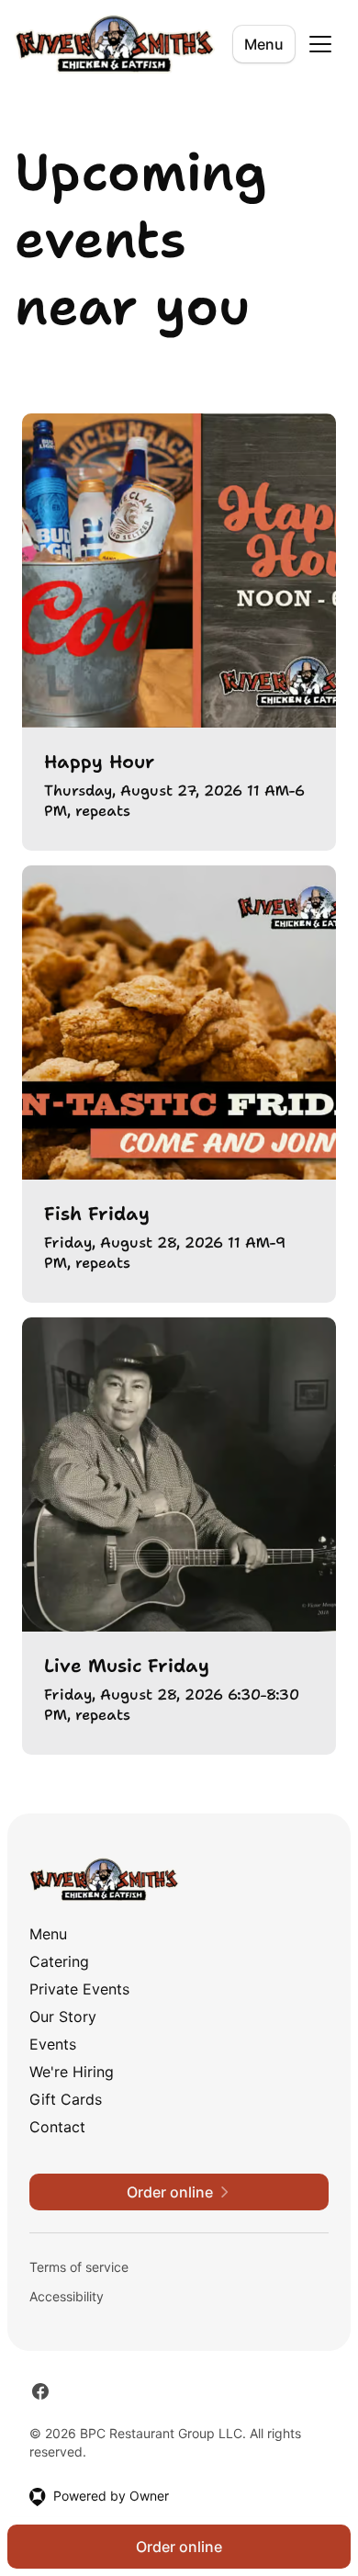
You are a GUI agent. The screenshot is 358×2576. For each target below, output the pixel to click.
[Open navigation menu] (320, 44)
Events (53, 2044)
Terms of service (79, 2267)
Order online (179, 2547)
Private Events (79, 1989)
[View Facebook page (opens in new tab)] (40, 2391)
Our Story (63, 2017)
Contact (57, 2127)
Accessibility (67, 2296)
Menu (264, 44)
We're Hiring (72, 2072)
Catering (59, 1961)
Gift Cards (66, 2099)
